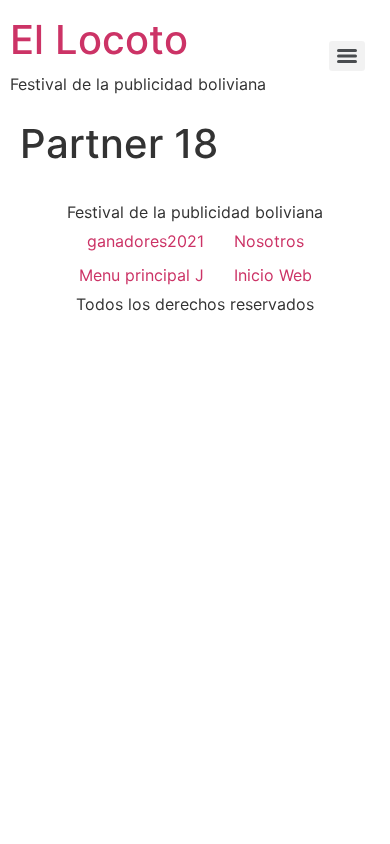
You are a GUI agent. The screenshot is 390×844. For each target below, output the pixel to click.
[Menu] (347, 56)
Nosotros (269, 241)
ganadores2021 (145, 241)
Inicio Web (273, 275)
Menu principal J (141, 275)
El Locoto (99, 39)
